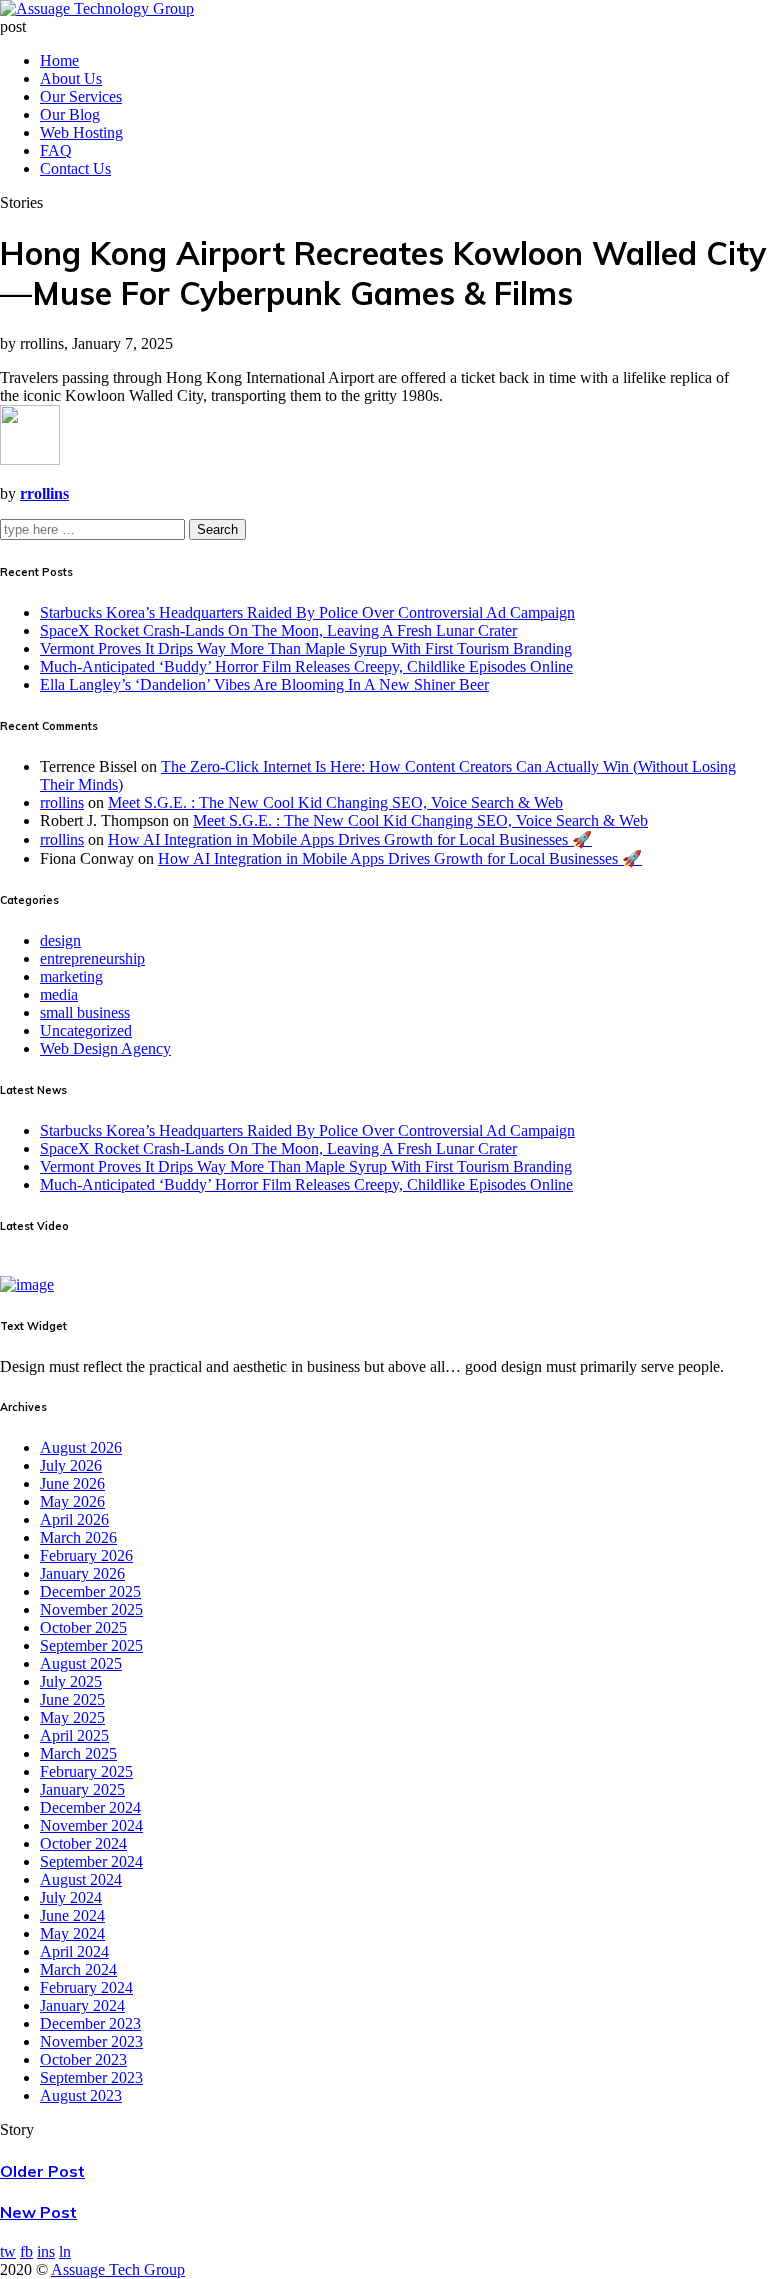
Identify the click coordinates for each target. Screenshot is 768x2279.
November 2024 (91, 1825)
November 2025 (91, 1609)
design (60, 940)
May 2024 (72, 1933)
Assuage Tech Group (118, 2269)
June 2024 (72, 1915)
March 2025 (78, 1753)
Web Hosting (81, 132)
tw (8, 2251)
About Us (71, 78)
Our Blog (70, 114)
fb (26, 2251)
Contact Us (75, 168)
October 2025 (83, 1627)
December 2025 (90, 1591)
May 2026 (72, 1501)
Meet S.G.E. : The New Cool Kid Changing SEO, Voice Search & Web (335, 802)
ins (46, 2251)
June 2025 (72, 1699)
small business (85, 1012)
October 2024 (83, 1843)
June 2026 (72, 1483)
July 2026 (71, 1465)
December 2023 (90, 2023)
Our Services (81, 96)
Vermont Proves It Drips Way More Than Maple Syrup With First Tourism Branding (306, 648)
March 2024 (78, 1969)
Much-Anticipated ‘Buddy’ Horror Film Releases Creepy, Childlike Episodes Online (306, 666)
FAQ (56, 150)
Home (59, 60)
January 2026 (82, 1573)
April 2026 (74, 1519)
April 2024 (74, 1951)
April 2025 (74, 1735)
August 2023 (81, 2095)
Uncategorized (86, 1030)
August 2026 (81, 1447)
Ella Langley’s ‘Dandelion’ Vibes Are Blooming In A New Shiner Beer (264, 684)
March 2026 (78, 1537)
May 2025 (72, 1717)
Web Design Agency (105, 1048)
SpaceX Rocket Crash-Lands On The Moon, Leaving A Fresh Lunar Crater (278, 630)
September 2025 (91, 1645)
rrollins (62, 802)
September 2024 (91, 1861)
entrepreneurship (92, 958)
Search (217, 529)
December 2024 (90, 1807)
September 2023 (91, 2077)
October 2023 (83, 2059)
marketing (71, 976)
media (59, 994)
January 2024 (82, 2005)
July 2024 (71, 1897)
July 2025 (71, 1681)
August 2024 (81, 1879)
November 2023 (91, 2041)
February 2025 (86, 1771)
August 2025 (81, 1663)
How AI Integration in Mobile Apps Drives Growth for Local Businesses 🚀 (350, 839)
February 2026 (86, 1555)
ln (65, 2251)
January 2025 (82, 1789)
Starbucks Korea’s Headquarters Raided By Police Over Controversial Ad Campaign (307, 612)
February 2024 (86, 1987)
